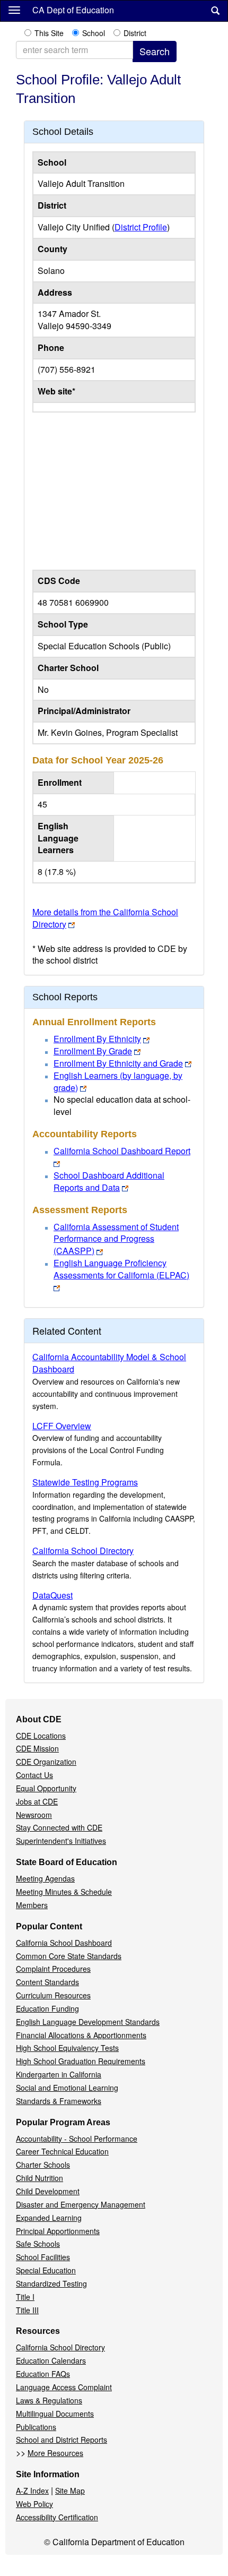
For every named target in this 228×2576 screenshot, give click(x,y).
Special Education (46, 2270)
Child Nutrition (40, 2178)
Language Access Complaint (64, 2387)
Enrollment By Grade (93, 1051)
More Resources (55, 2453)
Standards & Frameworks (59, 2101)
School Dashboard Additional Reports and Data (109, 1181)
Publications (36, 2427)
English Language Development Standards (88, 2022)
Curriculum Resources (53, 1995)
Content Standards (47, 1982)
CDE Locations (41, 1736)
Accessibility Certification (57, 2517)
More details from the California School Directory (105, 918)
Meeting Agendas (45, 1878)
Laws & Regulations (49, 2400)
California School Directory (83, 1551)
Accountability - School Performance (77, 2139)
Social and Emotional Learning (67, 2088)
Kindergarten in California (59, 2074)
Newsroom (34, 1815)
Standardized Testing (51, 2283)
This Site (49, 33)
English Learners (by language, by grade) (118, 1081)
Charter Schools (43, 2165)
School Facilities (43, 2257)
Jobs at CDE (37, 1801)
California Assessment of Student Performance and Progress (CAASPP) (116, 1239)
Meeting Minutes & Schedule (64, 1892)
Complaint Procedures (53, 1969)
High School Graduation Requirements (81, 2061)
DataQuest (52, 1595)
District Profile (141, 227)
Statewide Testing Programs (85, 1482)
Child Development (48, 2191)
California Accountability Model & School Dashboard (109, 1363)
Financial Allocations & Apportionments (81, 2035)
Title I (25, 2297)
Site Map (70, 2491)
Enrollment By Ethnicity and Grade (118, 1063)
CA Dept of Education (73, 10)
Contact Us (34, 1775)
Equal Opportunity (46, 1788)
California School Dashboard (64, 1943)
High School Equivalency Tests (67, 2048)
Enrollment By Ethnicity (97, 1039)
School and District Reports (62, 2440)
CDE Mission (37, 1748)
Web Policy (34, 2504)
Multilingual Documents (55, 2414)
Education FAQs (43, 2374)
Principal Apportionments (58, 2231)
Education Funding (47, 2008)
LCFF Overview (62, 1426)
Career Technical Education (62, 2151)
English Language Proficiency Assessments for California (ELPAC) (121, 1269)
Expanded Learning (49, 2218)
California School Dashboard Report (122, 1151)
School (94, 33)
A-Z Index (32, 2491)
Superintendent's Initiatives (61, 1841)
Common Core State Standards (69, 1956)
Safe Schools (38, 2244)
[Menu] (14, 10)
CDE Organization (46, 1762)
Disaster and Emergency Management (81, 2204)
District (135, 33)
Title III (27, 2310)
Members (32, 1905)
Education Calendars (51, 2360)
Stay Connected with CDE (59, 1827)
